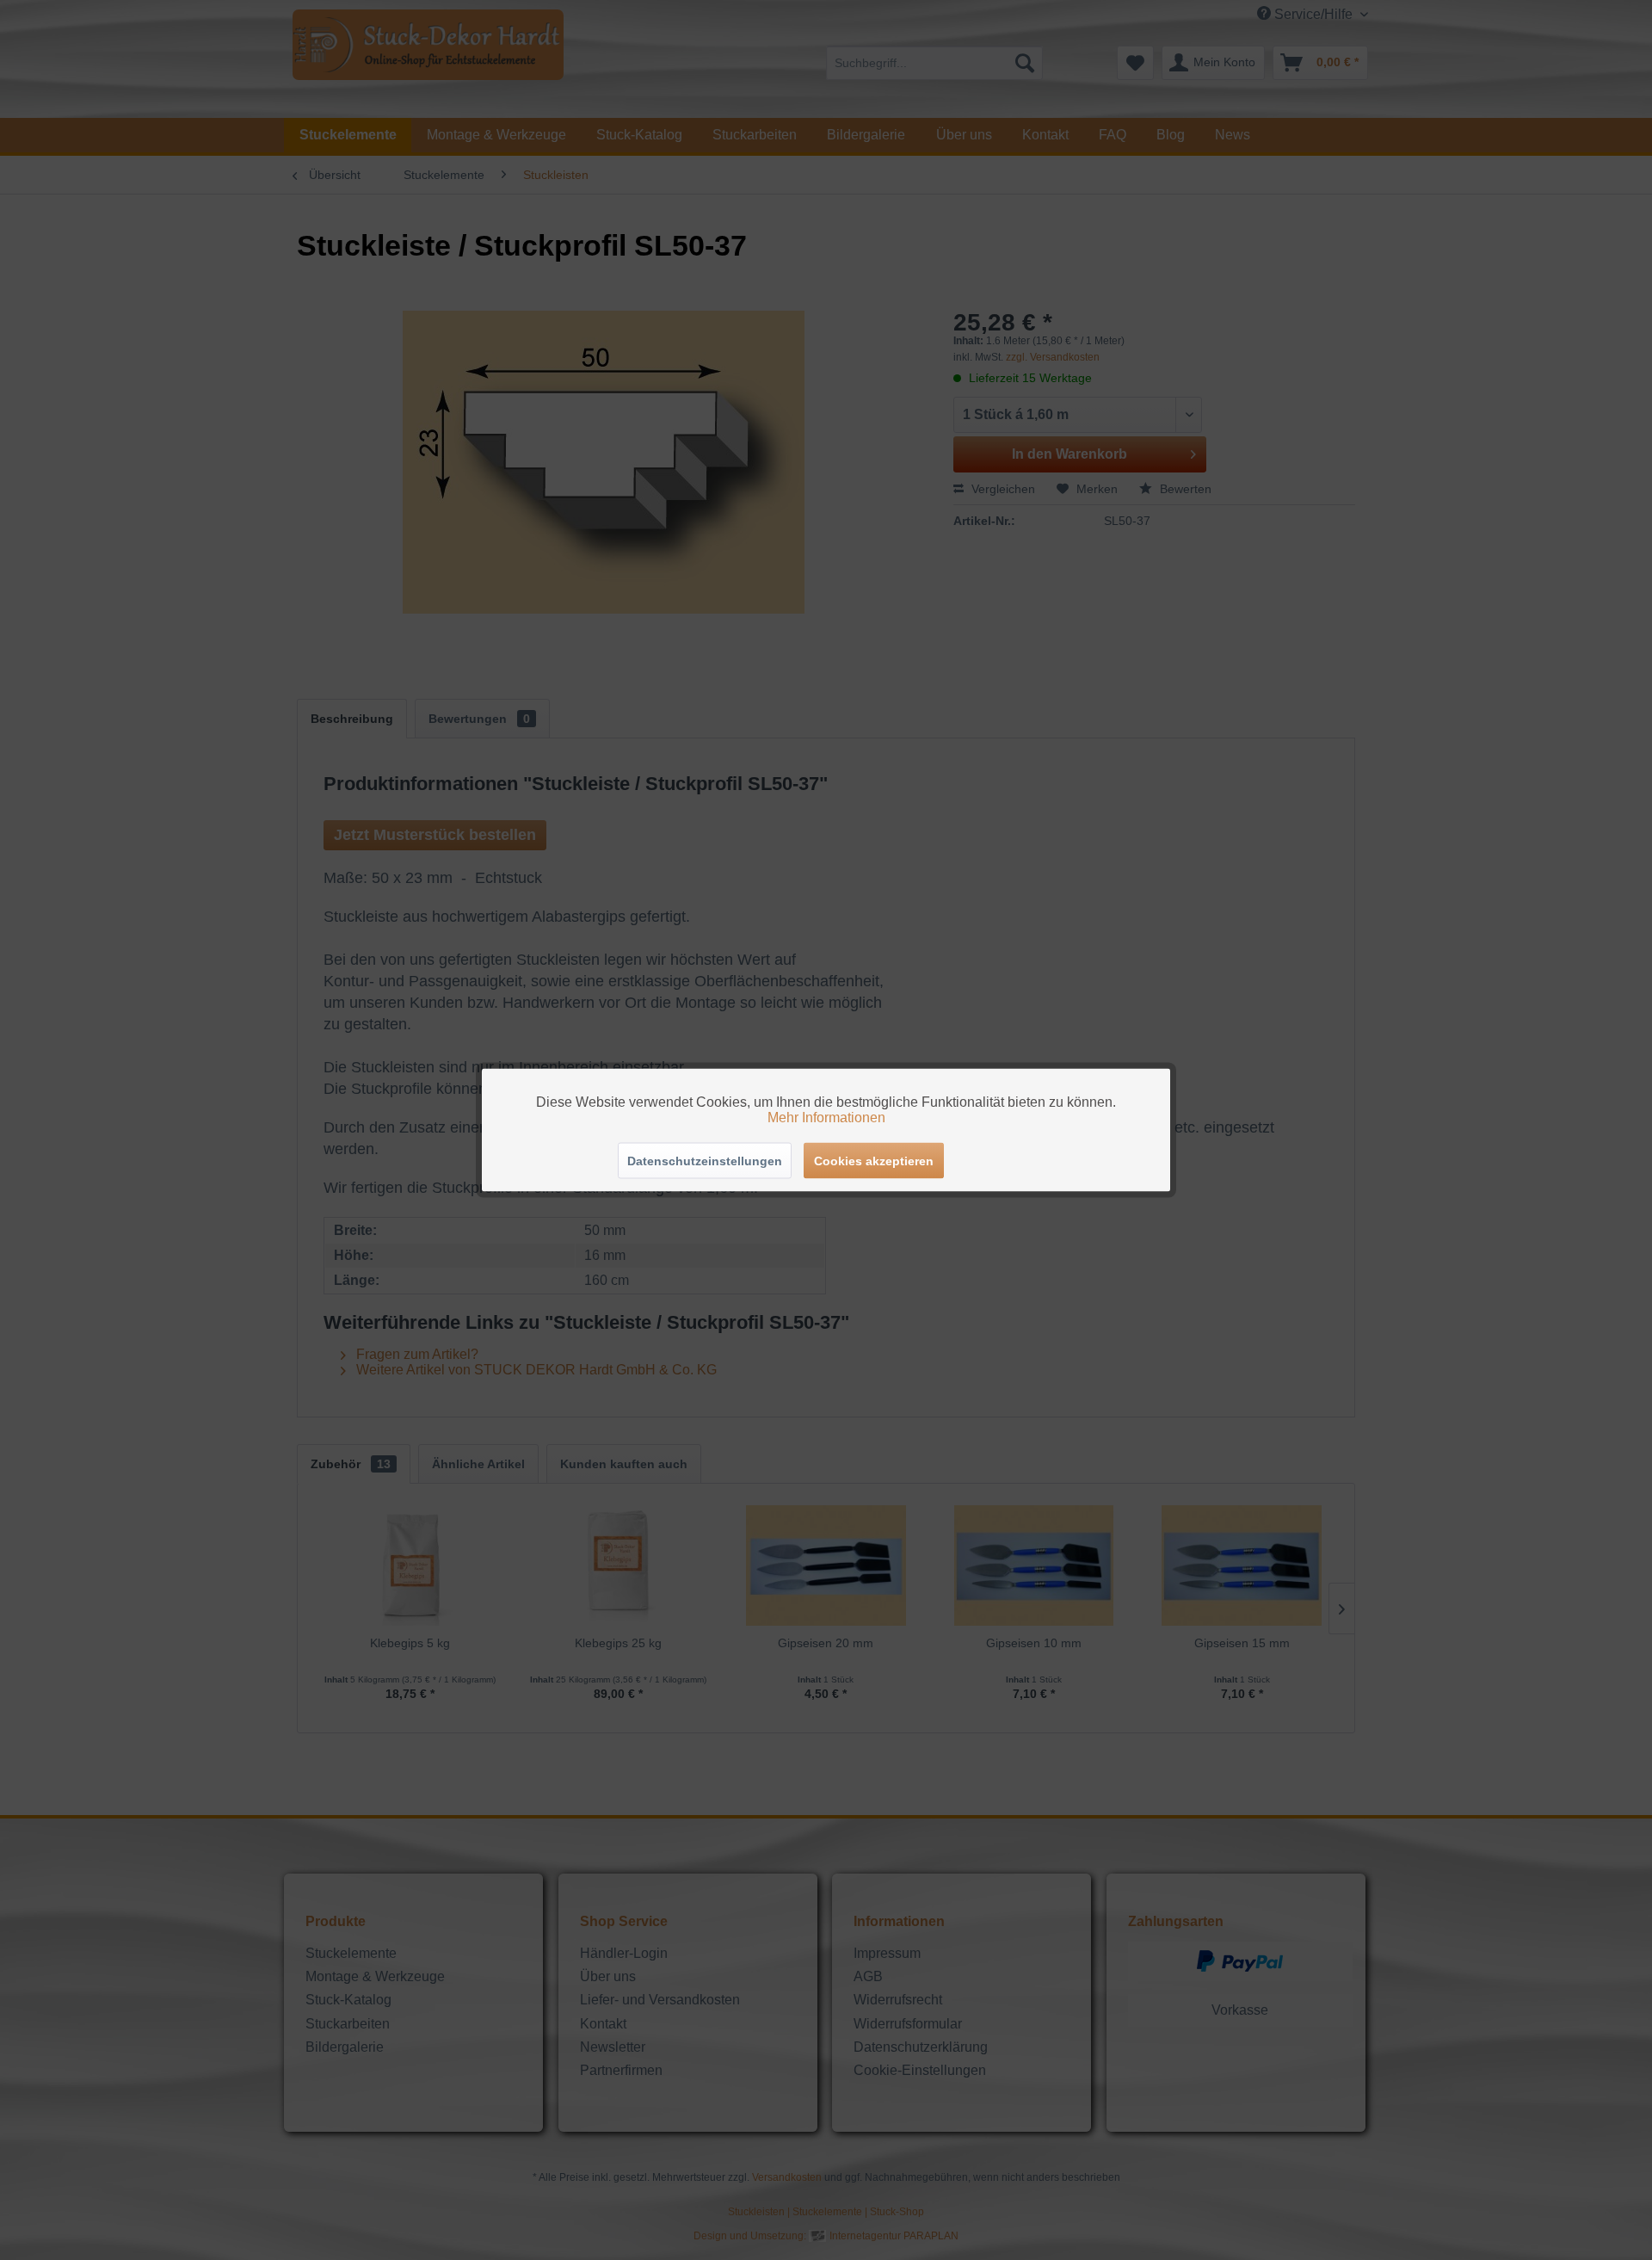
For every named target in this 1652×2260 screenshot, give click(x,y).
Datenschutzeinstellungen (705, 1161)
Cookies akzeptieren (874, 1161)
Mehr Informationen (826, 1118)
